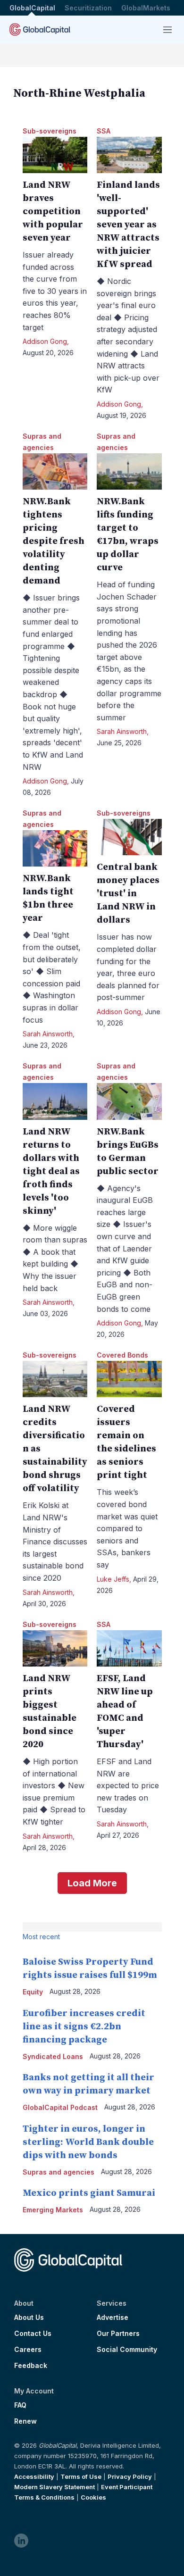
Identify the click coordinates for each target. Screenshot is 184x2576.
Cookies (93, 2497)
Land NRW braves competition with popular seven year (53, 212)
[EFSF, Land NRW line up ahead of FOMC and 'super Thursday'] (129, 1648)
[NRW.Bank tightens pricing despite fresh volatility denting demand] (55, 471)
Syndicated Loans (53, 2056)
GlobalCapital (32, 8)
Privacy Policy (130, 2476)
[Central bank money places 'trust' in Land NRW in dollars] (129, 837)
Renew (25, 2421)
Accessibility (34, 2476)
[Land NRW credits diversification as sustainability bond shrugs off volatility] (55, 1379)
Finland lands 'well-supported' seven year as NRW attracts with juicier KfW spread (128, 225)
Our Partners (118, 2334)
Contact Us (33, 2334)
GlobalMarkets (146, 8)
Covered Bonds (122, 1355)
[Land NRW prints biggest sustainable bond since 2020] (55, 1648)
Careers (28, 2350)
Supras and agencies (59, 2172)
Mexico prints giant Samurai (89, 2193)
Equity (33, 1992)
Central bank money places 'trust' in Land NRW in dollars (128, 894)
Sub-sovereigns (50, 131)
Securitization (88, 8)
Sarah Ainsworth (122, 731)
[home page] (40, 29)
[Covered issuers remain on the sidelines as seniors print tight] (129, 1379)
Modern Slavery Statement (54, 2487)
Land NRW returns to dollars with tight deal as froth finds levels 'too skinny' (51, 1171)
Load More (92, 1883)
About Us (29, 2318)
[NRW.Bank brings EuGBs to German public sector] (129, 1101)
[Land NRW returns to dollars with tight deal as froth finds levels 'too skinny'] (55, 1101)
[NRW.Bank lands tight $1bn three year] (55, 848)
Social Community (127, 2350)
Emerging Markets (53, 2210)
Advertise (113, 2318)
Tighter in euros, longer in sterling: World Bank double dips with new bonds (88, 2142)
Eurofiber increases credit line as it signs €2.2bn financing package (84, 2027)
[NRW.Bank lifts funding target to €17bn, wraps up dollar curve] (129, 471)
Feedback (31, 2366)
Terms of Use (81, 2476)
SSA (104, 131)
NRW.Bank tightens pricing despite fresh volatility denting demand (54, 541)
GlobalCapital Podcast (60, 2107)
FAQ (20, 2405)
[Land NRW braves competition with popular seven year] (55, 155)
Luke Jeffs (113, 1579)
